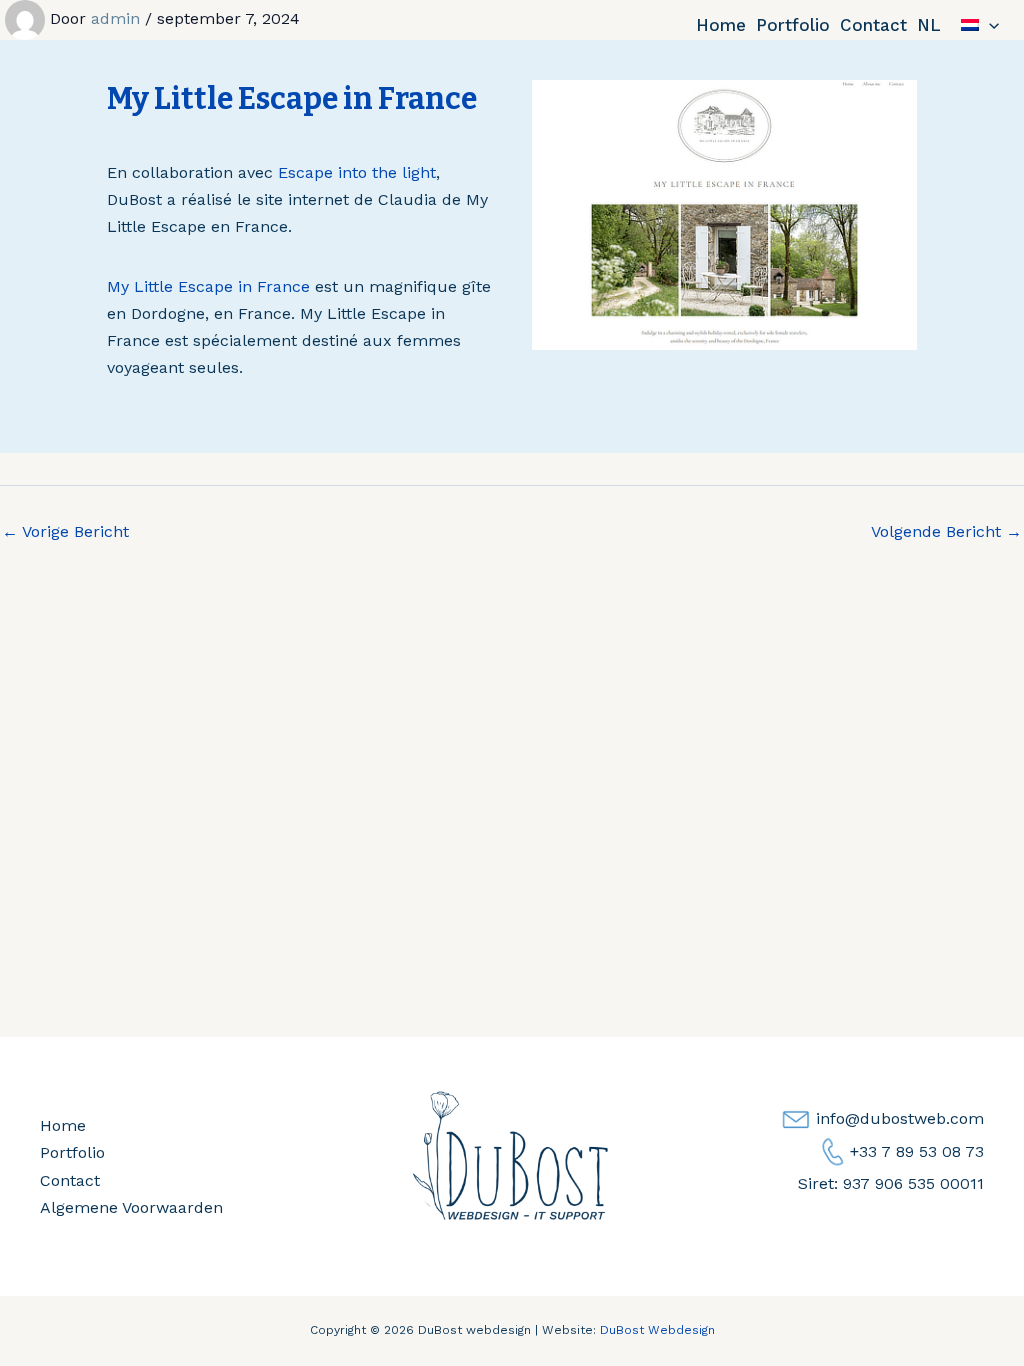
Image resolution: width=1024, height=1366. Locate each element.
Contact (873, 25)
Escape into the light (357, 172)
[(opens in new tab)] (724, 213)
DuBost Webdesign (657, 1330)
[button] (989, 25)
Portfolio (793, 25)
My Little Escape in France (208, 286)
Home (721, 25)
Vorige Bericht (65, 532)
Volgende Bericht (946, 532)
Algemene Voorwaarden (131, 1207)
